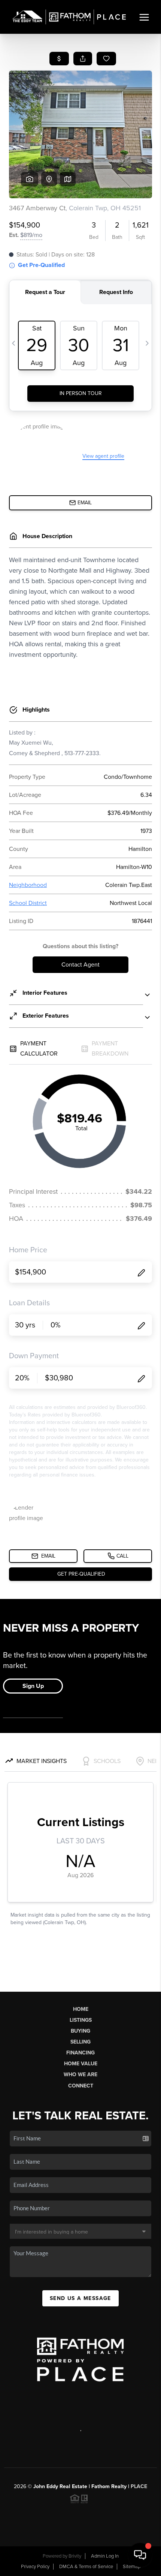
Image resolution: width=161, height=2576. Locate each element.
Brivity (75, 2556)
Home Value (81, 2064)
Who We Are (80, 2075)
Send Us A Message (80, 2298)
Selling (80, 2042)
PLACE (139, 2486)
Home (81, 2009)
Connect (81, 2086)
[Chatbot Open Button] (140, 2555)
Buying (80, 2031)
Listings (81, 2020)
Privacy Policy (35, 2567)
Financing (80, 2053)
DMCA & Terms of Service (86, 2567)
